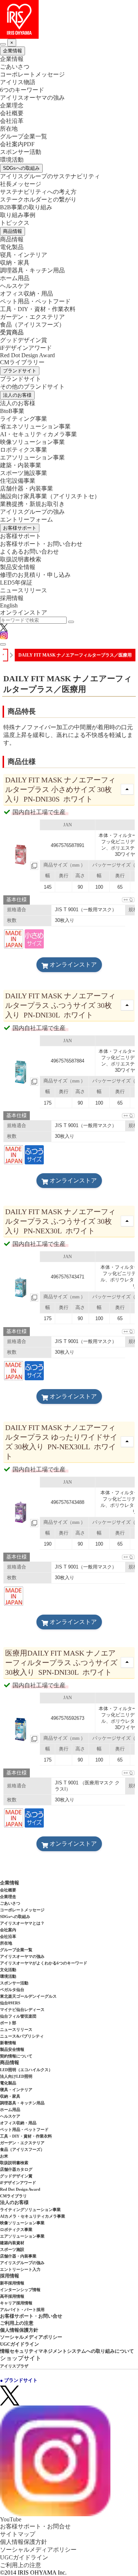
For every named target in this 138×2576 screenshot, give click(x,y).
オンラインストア (24, 612)
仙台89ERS (10, 2003)
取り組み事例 (18, 215)
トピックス (15, 223)
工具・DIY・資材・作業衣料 (38, 309)
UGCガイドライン (20, 2344)
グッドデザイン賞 (24, 340)
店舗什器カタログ (16, 2169)
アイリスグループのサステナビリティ (50, 176)
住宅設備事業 (18, 481)
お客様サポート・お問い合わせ (41, 544)
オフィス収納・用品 (26, 294)
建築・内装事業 (21, 465)
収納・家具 (15, 263)
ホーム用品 (15, 278)
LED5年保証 (16, 583)
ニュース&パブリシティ (22, 2036)
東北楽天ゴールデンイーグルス (28, 1996)
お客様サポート (20, 528)
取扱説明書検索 (21, 559)
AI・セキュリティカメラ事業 (38, 434)
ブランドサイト (20, 371)
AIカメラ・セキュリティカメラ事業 (33, 2216)
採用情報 (12, 598)
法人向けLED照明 (16, 2076)
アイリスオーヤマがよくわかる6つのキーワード (44, 1963)
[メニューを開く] (3, 644)
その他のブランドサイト (32, 387)
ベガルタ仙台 (12, 1990)
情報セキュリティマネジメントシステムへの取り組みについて (67, 2351)
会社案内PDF (17, 144)
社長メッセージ (21, 184)
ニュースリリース (24, 590)
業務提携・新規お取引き (32, 504)
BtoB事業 (12, 411)
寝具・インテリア (24, 255)
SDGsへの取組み (21, 168)
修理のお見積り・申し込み (35, 575)
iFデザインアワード (26, 348)
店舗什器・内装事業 (26, 488)
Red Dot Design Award (27, 355)
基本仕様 (17, 900)
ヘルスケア (15, 286)
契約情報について (16, 2056)
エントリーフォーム (26, 519)
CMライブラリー (22, 362)
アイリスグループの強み (32, 512)
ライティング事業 (24, 419)
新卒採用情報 (12, 2283)
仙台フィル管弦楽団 (18, 2016)
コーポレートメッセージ (32, 74)
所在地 (9, 129)
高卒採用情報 (12, 2296)
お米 (4, 2156)
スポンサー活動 (21, 152)
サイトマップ (18, 2534)
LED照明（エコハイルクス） (26, 2070)
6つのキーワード (22, 90)
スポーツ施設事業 (24, 473)
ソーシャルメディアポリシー (31, 2337)
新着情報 (8, 2043)
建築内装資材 (12, 2243)
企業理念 (12, 105)
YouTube (11, 2519)
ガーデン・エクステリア (32, 317)
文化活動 (8, 1970)
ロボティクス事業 (24, 450)
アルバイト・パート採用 (22, 2310)
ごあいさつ (15, 67)
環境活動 (12, 160)
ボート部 (8, 2023)
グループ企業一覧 (24, 136)
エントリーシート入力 (20, 2269)
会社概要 (12, 113)
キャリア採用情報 (16, 2303)
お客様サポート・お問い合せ (31, 2316)
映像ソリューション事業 (32, 442)
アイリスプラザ (14, 2366)
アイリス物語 (18, 82)
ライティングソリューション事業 (30, 2210)
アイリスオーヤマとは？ (22, 1923)
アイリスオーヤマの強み (32, 98)
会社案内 (8, 1930)
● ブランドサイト (19, 2380)
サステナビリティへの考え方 (38, 192)
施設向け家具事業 (50, 496)
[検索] (71, 622)
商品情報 (13, 231)
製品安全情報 (18, 567)
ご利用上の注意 (17, 2323)
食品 (32, 325)
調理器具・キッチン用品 (32, 270)
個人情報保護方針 (19, 2330)
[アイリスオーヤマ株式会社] (69, 19)
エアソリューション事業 (32, 457)
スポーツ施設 (12, 2249)
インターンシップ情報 (20, 2290)
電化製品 (12, 247)
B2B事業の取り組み (26, 207)
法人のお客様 (17, 395)
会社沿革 (12, 121)
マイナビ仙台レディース (22, 2010)
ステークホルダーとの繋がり (38, 199)
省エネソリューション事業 (35, 426)
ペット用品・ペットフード (35, 301)
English (9, 605)
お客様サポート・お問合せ (35, 2526)
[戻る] (3, 44)
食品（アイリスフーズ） (22, 2149)
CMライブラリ (13, 2196)
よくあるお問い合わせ (29, 552)
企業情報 (13, 51)
